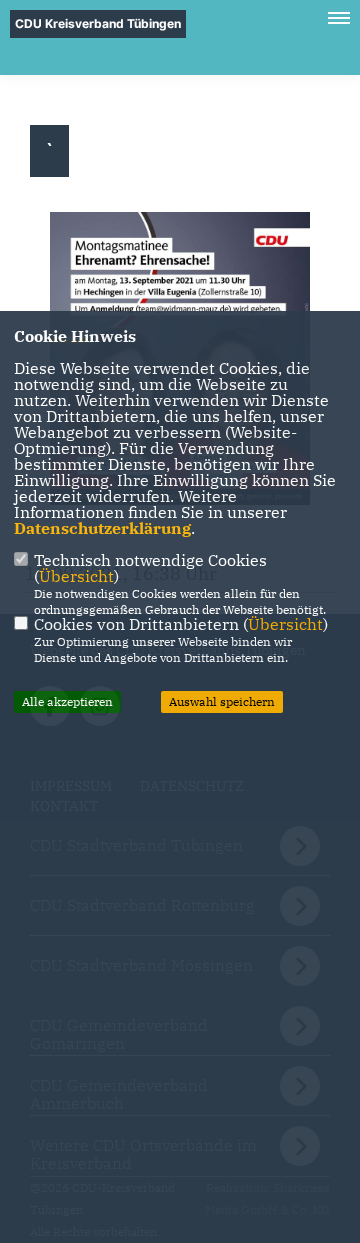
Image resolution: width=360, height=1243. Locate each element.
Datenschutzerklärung (102, 528)
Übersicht (76, 576)
